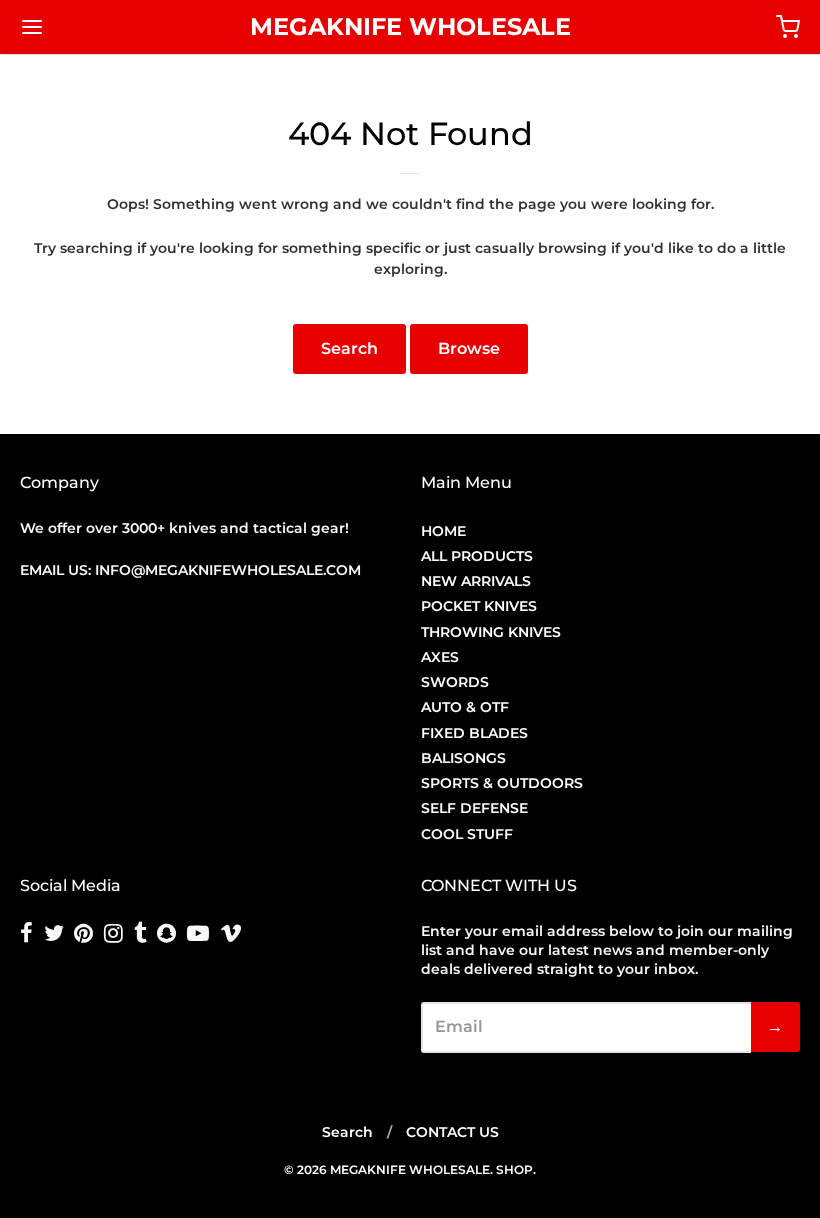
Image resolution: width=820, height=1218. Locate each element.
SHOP (514, 1169)
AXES (440, 657)
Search (349, 348)
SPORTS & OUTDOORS (502, 783)
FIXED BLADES (474, 733)
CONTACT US (452, 1132)
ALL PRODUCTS (477, 556)
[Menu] (98, 27)
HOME (443, 531)
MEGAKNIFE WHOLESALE (410, 26)
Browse (469, 348)
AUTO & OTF (465, 707)
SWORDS (455, 682)
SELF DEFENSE (474, 808)
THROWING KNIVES (491, 632)
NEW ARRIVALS (476, 581)
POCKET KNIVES (479, 606)
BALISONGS (463, 758)
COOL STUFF (467, 834)
